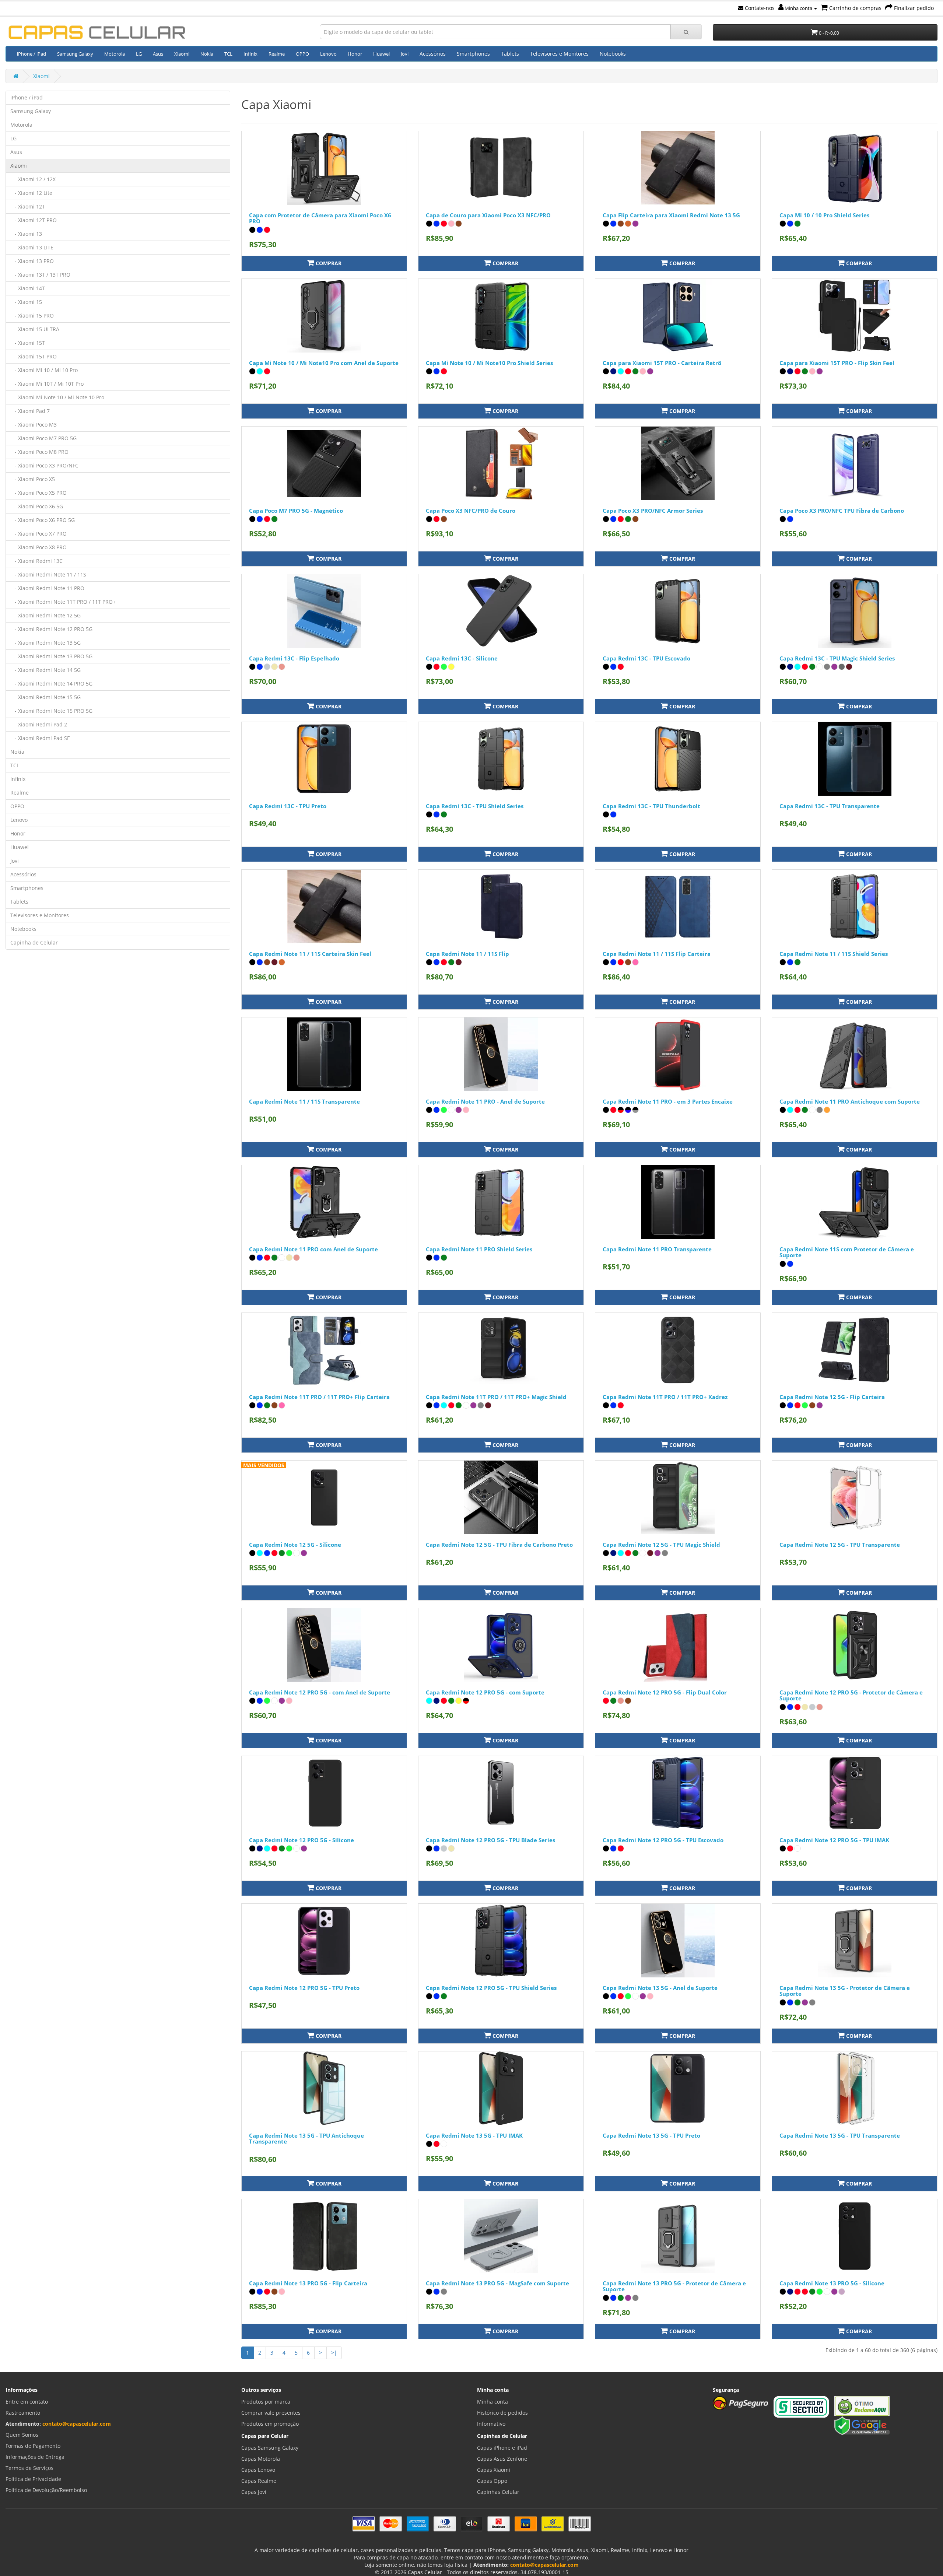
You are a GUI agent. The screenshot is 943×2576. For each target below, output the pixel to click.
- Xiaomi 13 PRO (32, 261)
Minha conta (798, 8)
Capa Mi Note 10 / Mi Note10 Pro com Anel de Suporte (324, 363)
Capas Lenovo (258, 2470)
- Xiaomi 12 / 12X (33, 179)
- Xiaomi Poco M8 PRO (39, 452)
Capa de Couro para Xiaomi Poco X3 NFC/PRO (488, 215)
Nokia (207, 54)
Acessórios (433, 54)
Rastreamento (23, 2413)
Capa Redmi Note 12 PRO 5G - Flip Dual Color (665, 1692)
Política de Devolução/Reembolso (46, 2490)
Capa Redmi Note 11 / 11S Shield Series (834, 954)
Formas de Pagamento (33, 2446)
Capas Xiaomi (494, 2470)
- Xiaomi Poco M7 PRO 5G (43, 438)
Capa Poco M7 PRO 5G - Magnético (296, 511)
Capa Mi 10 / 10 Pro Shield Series (824, 215)
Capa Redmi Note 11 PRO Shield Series (479, 1249)
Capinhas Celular (498, 2492)
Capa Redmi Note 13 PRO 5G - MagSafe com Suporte (497, 2283)
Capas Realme (259, 2481)
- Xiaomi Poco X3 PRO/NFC (44, 465)
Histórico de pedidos (502, 2413)
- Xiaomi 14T (28, 288)
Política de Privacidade (33, 2479)
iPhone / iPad (31, 54)
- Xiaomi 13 (26, 234)
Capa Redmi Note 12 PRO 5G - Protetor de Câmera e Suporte (851, 1695)
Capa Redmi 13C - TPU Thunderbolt (651, 806)
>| (334, 2353)
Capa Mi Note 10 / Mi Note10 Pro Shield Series (489, 363)
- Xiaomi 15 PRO (32, 316)
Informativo (491, 2424)
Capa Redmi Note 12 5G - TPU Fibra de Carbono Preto (499, 1545)
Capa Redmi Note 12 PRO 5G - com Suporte (485, 1692)
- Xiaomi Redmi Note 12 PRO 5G (51, 629)
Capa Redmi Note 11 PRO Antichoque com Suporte (850, 1101)
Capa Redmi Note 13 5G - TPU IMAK (474, 2135)
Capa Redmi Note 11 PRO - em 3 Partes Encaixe (668, 1101)
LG (139, 54)
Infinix (250, 54)
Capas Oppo (492, 2481)
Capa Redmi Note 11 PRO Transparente (657, 1249)
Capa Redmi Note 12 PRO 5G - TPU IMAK (834, 1840)
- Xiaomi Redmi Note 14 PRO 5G (51, 684)
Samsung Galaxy (75, 54)
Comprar (328, 263)
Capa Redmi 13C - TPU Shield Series (475, 806)
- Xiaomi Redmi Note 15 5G (45, 697)
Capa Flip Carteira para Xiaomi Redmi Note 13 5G (671, 215)
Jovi (405, 54)
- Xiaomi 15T (28, 343)
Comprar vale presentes (271, 2413)
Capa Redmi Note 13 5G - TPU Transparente (840, 2135)
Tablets (510, 54)
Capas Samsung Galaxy (270, 2448)
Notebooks (613, 54)
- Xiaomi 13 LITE (32, 247)
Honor (355, 54)
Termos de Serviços (29, 2468)
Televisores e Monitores (559, 54)
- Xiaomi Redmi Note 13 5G (45, 643)
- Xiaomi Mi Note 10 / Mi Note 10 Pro (57, 397)
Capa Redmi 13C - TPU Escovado (646, 658)
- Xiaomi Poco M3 (34, 425)
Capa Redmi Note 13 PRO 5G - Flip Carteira (308, 2283)
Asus (158, 54)
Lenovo (328, 54)
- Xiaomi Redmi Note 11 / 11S (48, 574)
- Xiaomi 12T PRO (34, 220)
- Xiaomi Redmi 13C (36, 561)
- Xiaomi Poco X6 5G (37, 506)
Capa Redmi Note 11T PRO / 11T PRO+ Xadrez (665, 1397)
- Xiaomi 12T (28, 206)
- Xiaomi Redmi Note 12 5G (45, 615)
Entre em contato (27, 2402)
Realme (277, 54)
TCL (228, 54)
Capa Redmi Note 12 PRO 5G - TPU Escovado (663, 1840)
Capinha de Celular (34, 942)
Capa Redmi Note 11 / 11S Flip (467, 954)
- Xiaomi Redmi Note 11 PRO (47, 588)
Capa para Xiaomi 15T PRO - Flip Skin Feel (837, 363)
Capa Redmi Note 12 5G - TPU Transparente (840, 1545)
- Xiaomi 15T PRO (34, 356)
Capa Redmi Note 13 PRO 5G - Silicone (832, 2283)
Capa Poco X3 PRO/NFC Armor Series (653, 511)
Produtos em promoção (270, 2424)
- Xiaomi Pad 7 (30, 411)
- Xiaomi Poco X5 (33, 479)
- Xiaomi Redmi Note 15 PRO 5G (51, 711)
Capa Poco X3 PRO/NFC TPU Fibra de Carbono (842, 511)
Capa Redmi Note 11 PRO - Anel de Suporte (485, 1101)
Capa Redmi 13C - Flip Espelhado (294, 658)
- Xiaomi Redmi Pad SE (40, 738)
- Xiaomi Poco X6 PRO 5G (43, 520)
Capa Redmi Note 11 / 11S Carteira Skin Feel (310, 954)
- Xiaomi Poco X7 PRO (38, 534)
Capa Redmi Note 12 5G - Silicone (295, 1545)
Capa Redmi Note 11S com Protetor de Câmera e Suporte (847, 1252)
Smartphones (473, 54)
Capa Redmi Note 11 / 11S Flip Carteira (657, 954)
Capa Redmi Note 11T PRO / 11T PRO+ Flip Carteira (319, 1397)
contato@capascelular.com (77, 2424)
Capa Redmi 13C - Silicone (462, 658)
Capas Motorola (261, 2459)
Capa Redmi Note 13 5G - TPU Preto (651, 2135)
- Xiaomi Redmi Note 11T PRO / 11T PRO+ (63, 602)
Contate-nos (759, 8)
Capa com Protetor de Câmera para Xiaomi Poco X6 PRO (320, 218)
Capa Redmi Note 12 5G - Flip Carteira (832, 1397)
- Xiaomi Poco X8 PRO (38, 547)
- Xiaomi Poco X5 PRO (38, 493)
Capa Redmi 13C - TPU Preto (288, 806)
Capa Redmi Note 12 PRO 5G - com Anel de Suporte (320, 1692)
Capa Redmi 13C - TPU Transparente (830, 806)
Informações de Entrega (35, 2457)
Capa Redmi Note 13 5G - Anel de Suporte (660, 1988)
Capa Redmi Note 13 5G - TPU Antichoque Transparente (306, 2139)
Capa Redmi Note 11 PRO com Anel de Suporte (313, 1249)
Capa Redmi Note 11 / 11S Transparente (304, 1101)
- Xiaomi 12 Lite (31, 193)
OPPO (302, 54)
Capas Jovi (254, 2492)
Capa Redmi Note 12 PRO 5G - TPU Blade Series (490, 1840)
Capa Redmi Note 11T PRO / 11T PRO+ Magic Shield (496, 1397)
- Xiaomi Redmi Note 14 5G (45, 670)
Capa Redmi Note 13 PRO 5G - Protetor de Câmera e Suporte (674, 2286)
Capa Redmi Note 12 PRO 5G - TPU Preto (304, 1988)
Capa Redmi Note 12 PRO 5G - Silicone (302, 1840)
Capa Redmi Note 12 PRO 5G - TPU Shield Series (491, 1988)
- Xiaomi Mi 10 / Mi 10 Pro (44, 370)
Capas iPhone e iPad (502, 2448)
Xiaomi (182, 54)
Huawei (381, 54)
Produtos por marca (266, 2402)
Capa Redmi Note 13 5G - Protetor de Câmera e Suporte (845, 1991)
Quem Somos (22, 2435)
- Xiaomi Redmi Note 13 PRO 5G (51, 656)
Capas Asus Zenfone (502, 2459)
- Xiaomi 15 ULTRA (35, 329)
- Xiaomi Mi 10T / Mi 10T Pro (47, 384)
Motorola (115, 54)
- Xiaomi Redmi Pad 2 (39, 724)
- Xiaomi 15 (26, 302)
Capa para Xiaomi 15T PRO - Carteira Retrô (662, 363)
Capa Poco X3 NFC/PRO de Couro (471, 511)
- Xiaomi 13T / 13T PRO (40, 275)
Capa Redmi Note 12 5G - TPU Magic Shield (661, 1545)
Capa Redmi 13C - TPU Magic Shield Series (837, 658)
